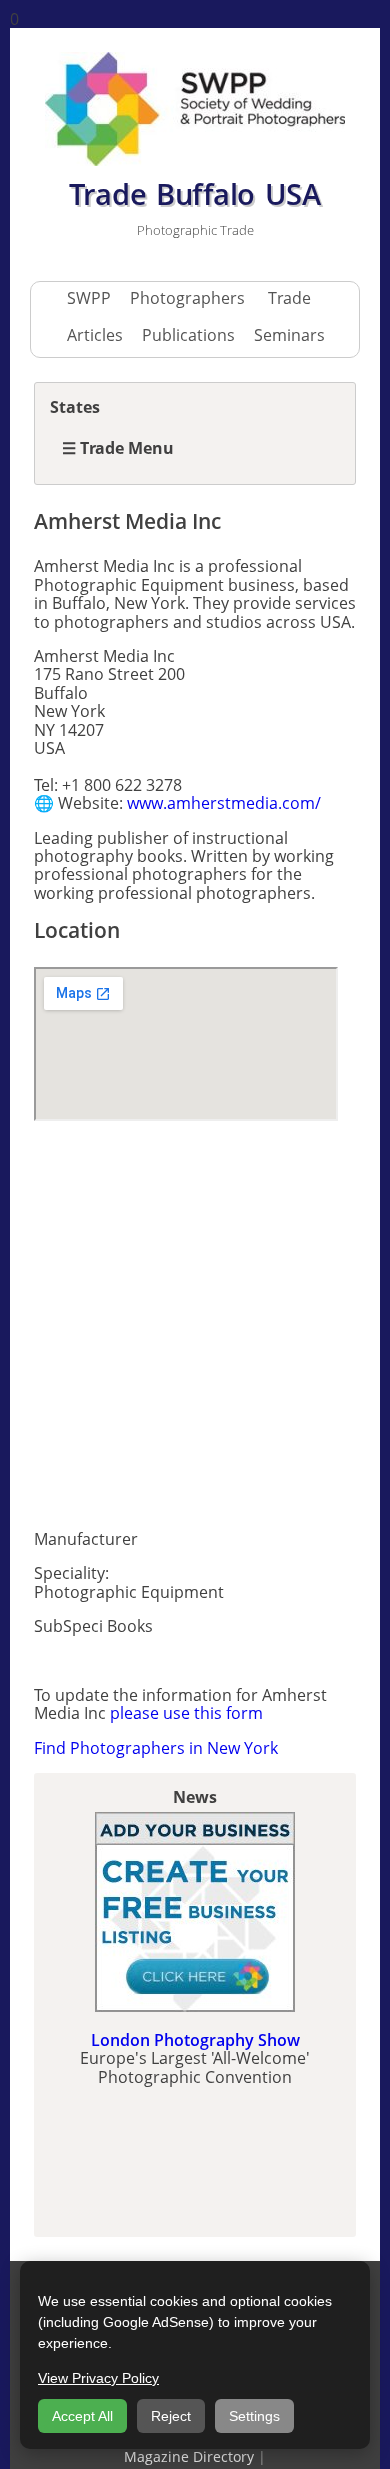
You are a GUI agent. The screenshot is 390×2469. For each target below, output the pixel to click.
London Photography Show (195, 2040)
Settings (254, 2416)
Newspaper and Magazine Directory (241, 2448)
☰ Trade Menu (118, 448)
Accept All (82, 2416)
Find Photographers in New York (156, 1748)
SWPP (89, 298)
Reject (171, 2416)
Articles (95, 335)
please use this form (186, 1713)
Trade (289, 298)
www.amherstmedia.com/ (224, 803)
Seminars (289, 335)
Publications (188, 335)
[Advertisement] (195, 1319)
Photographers (187, 298)
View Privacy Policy (98, 2378)
